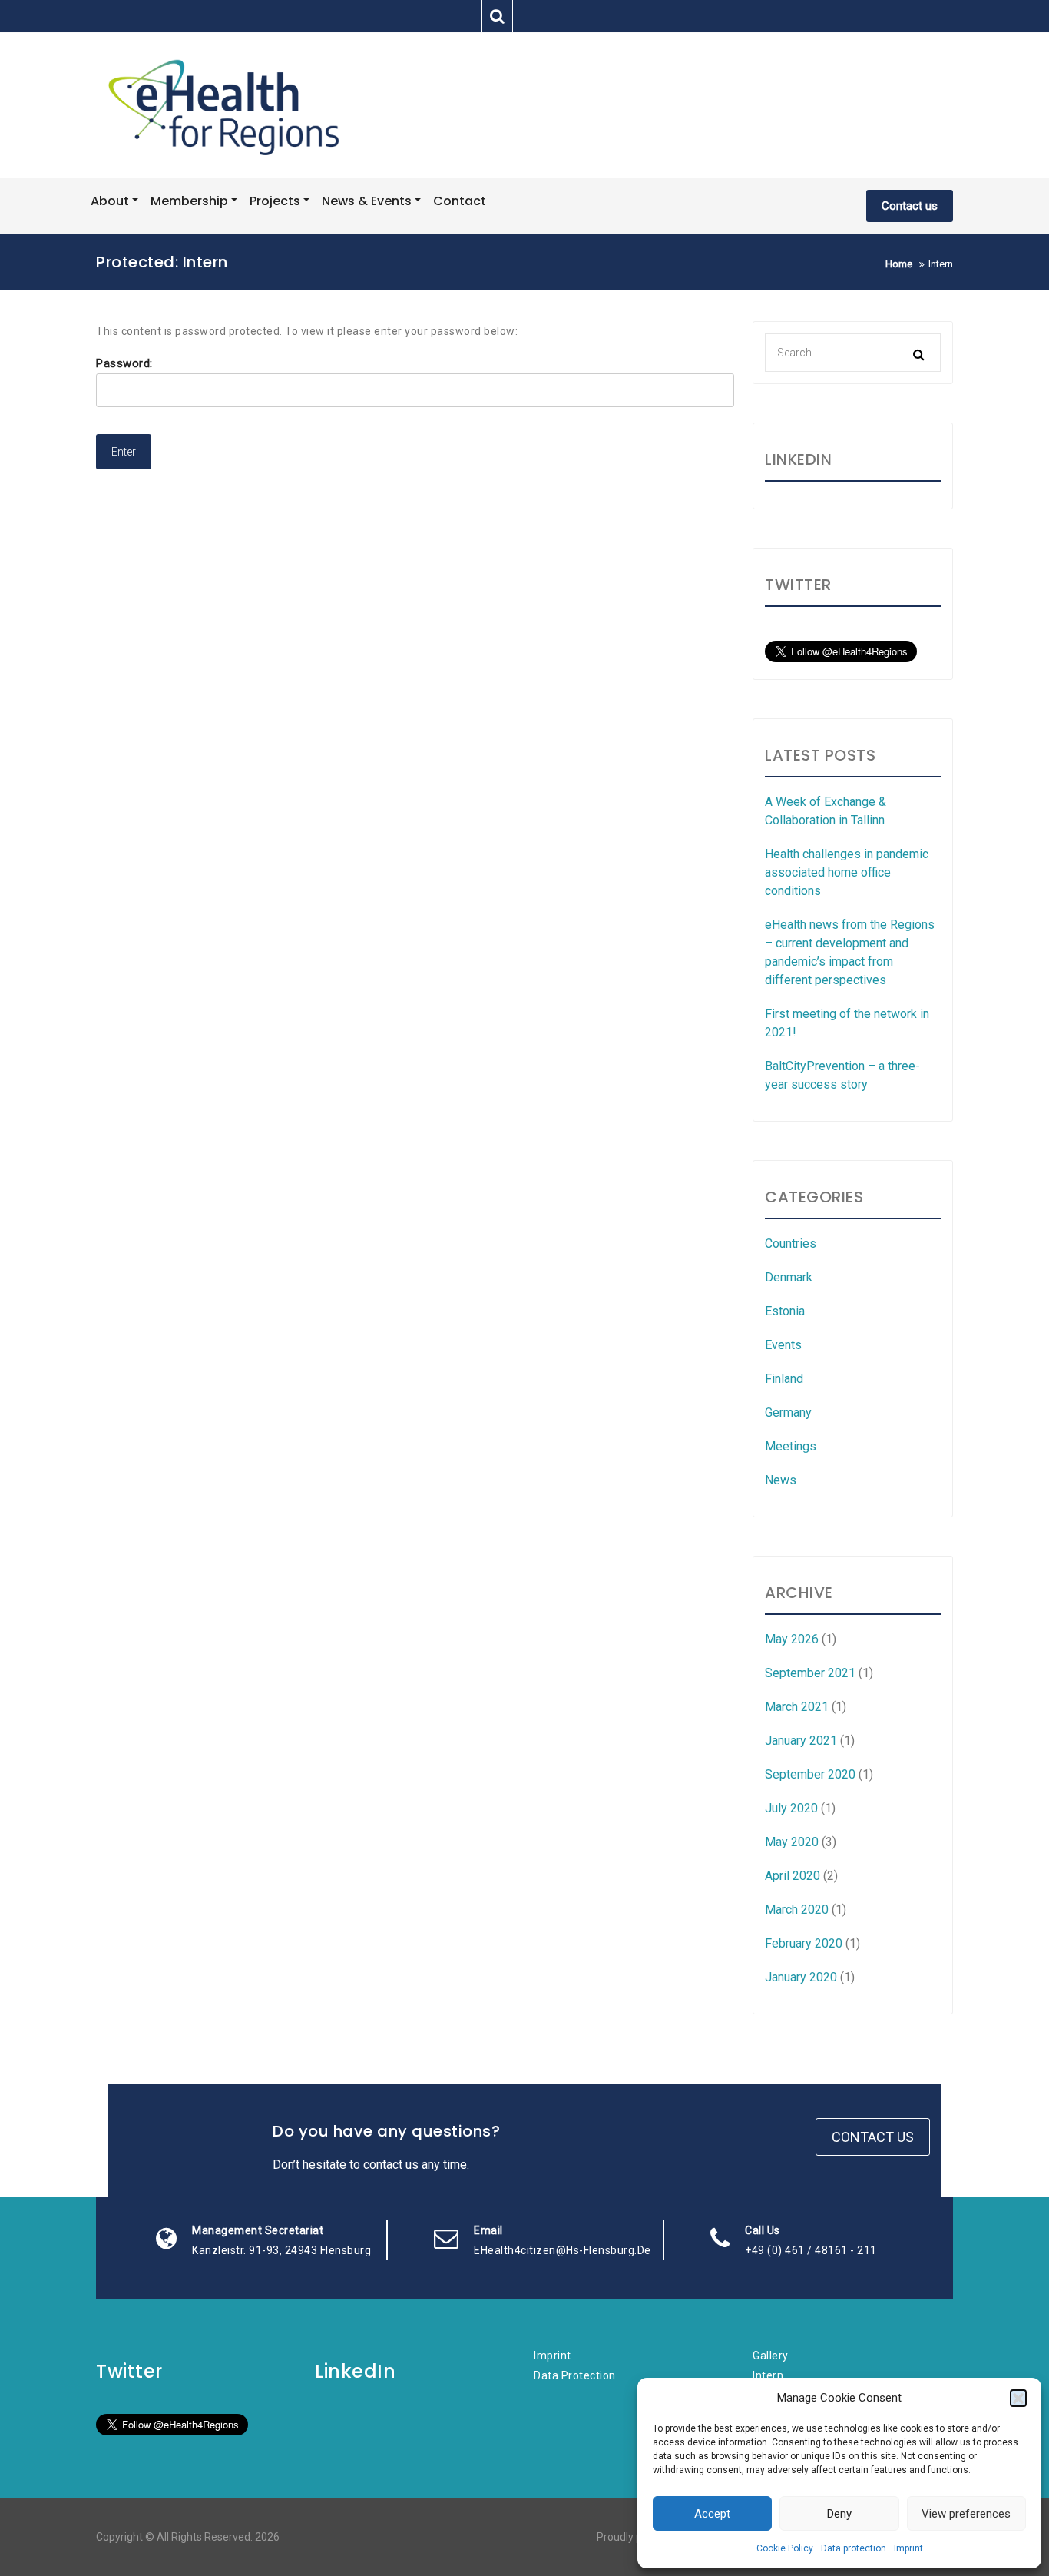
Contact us (910, 206)
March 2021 (797, 1707)
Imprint (908, 2548)
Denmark (789, 1277)
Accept (712, 2514)
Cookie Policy (785, 2548)
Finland (784, 1379)
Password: (124, 363)
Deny (839, 2514)
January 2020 (801, 1977)
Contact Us (873, 2137)
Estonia (785, 1311)
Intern (768, 2375)
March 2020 (797, 1910)
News (781, 1480)
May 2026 (792, 1639)
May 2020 (792, 1842)
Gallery (771, 2356)
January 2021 (801, 1741)
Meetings (791, 1446)
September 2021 (810, 1673)
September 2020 (810, 1774)
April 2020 (793, 1876)
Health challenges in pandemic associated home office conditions (847, 872)
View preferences (966, 2514)
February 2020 (804, 1943)
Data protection (854, 2548)
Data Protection (575, 2375)
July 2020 (791, 1808)
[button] (1018, 2398)
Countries (791, 1243)
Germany (788, 1412)
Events (783, 1345)
